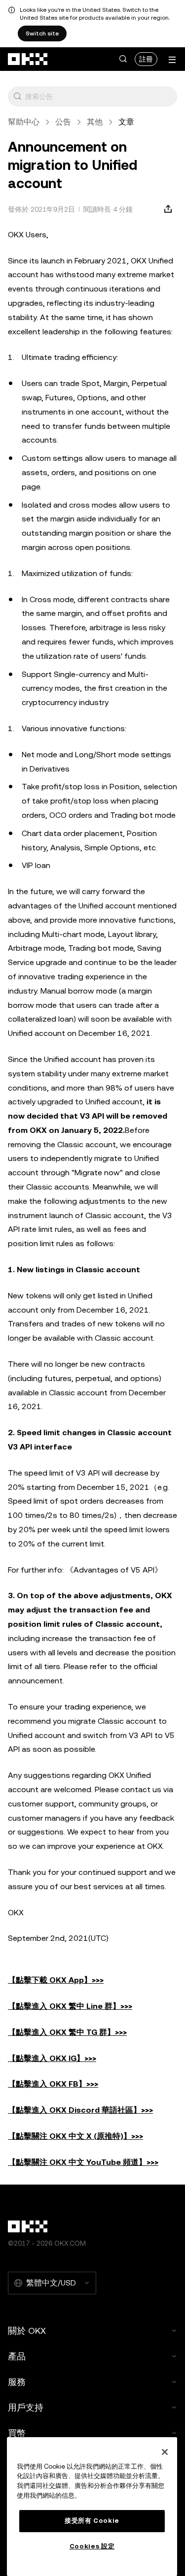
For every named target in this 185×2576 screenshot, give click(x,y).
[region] (92, 2507)
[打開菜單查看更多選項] (172, 60)
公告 (63, 122)
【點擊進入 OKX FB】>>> (53, 2084)
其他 (95, 122)
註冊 (146, 59)
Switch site (42, 33)
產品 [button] (17, 2356)
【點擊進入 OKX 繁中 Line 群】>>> (70, 2006)
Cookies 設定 (92, 2546)
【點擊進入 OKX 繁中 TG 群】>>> (67, 2032)
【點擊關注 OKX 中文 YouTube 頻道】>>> (83, 2162)
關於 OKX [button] (27, 2331)
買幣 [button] (17, 2433)
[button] (123, 59)
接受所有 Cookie (92, 2521)
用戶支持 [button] (26, 2407)
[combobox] (99, 97)
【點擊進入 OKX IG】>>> (52, 2058)
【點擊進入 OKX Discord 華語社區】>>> (80, 2110)
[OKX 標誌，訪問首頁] (28, 59)
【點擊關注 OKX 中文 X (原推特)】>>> (75, 2136)
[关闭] (165, 2452)
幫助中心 (24, 122)
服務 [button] (17, 2382)
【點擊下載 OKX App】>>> (56, 1980)
